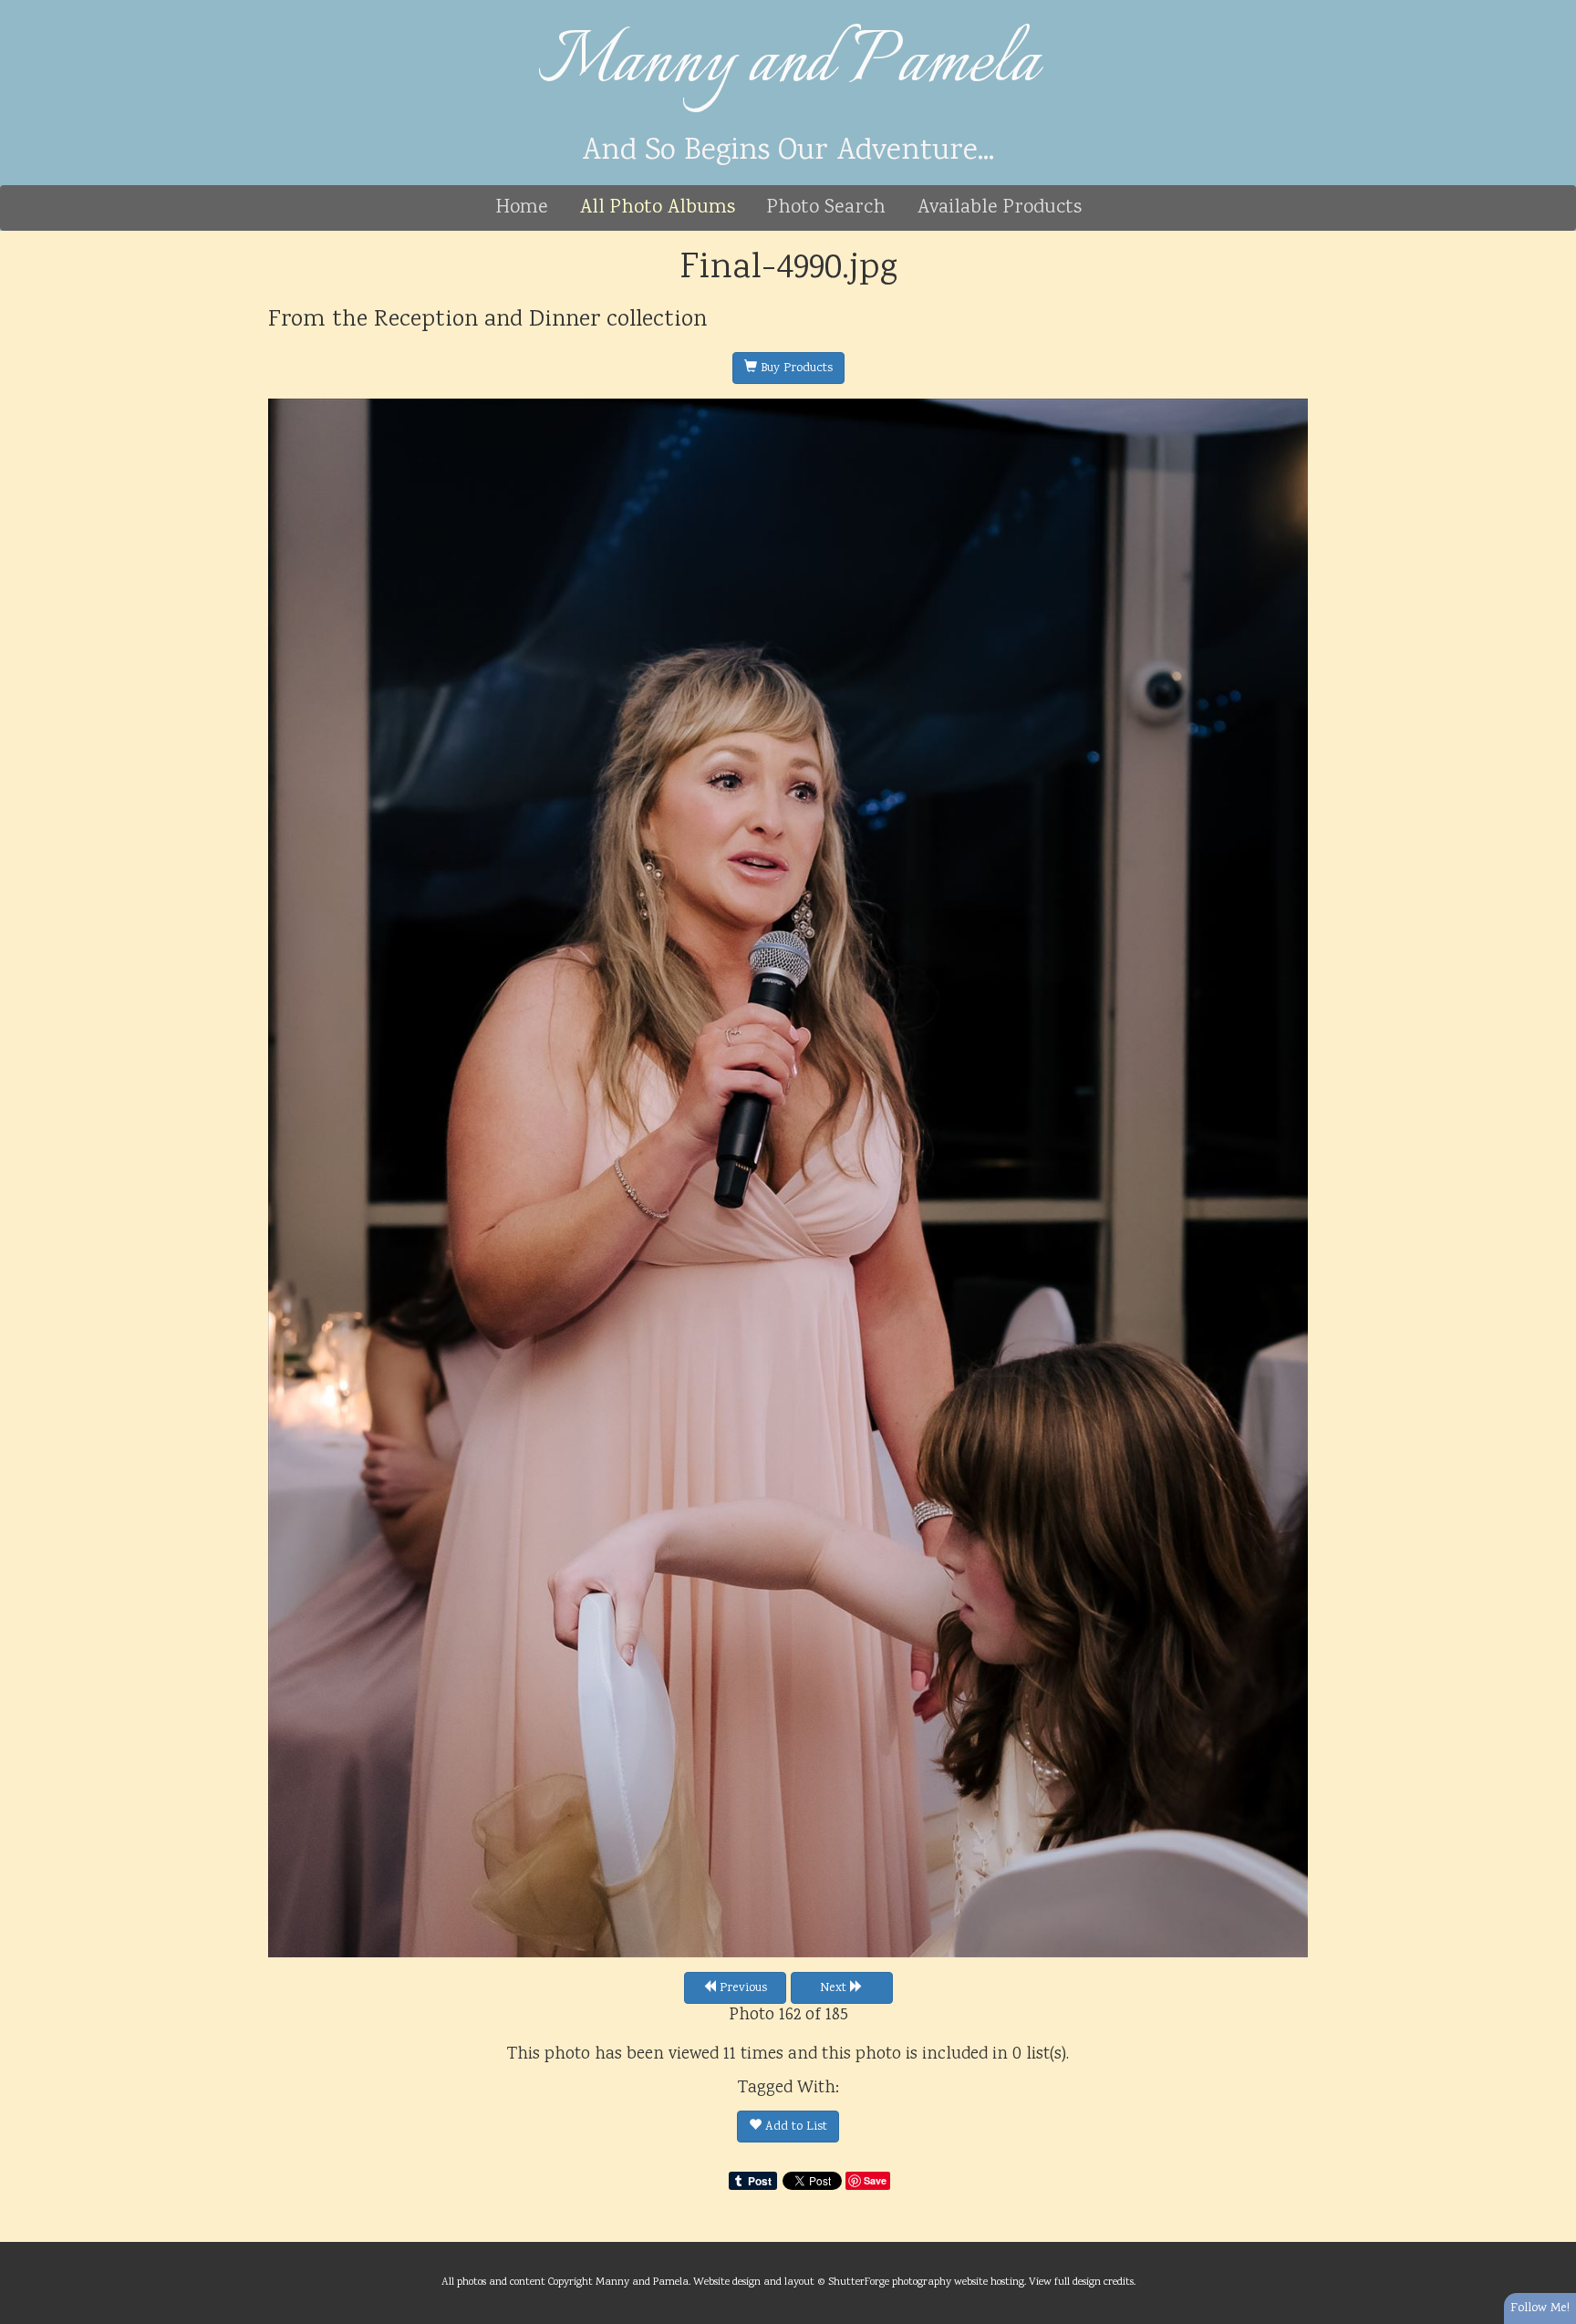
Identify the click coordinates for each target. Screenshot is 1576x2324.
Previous (741, 1988)
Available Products (1000, 208)
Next (835, 1988)
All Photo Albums (658, 208)
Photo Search (826, 208)
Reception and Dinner (487, 320)
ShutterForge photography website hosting (926, 2282)
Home (522, 208)
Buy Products (795, 368)
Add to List (794, 2127)
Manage (1552, 9)
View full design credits (1081, 2282)
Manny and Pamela (788, 64)
